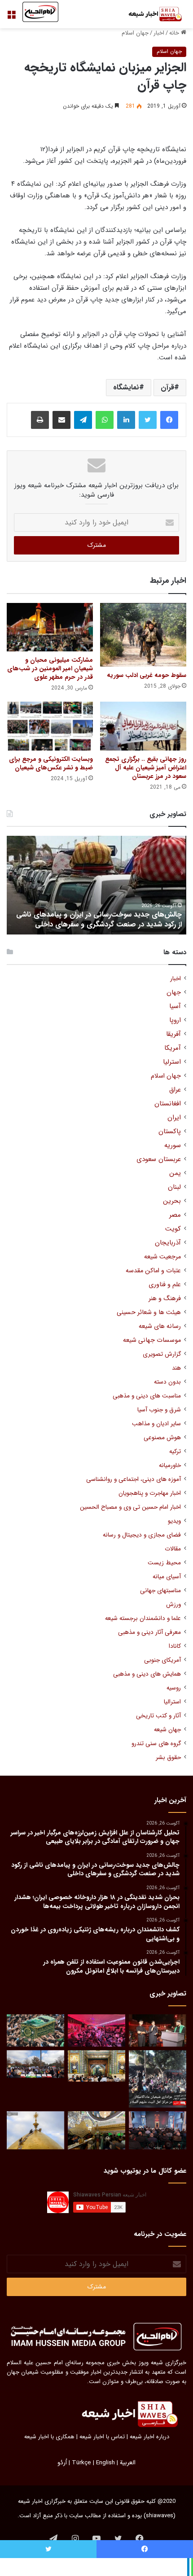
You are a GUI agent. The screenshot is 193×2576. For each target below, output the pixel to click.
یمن (175, 1173)
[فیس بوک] (169, 420)
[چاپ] (40, 420)
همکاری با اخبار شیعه (49, 2437)
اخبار (159, 33)
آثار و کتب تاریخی (158, 1716)
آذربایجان (168, 1243)
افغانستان (168, 1104)
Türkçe (81, 2463)
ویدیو (174, 1521)
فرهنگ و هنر (165, 1299)
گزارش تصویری (162, 1354)
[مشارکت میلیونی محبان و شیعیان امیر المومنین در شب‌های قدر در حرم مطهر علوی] (50, 627)
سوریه (173, 1146)
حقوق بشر (168, 1757)
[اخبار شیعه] (150, 14)
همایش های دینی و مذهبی (147, 1674)
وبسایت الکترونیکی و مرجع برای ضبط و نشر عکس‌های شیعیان (51, 763)
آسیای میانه (167, 1577)
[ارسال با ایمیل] (61, 420)
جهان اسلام (135, 33)
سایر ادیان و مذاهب (156, 1424)
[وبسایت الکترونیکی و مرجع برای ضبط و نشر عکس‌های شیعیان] (50, 726)
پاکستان (170, 1132)
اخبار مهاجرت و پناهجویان (150, 1493)
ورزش (173, 1605)
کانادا (175, 1646)
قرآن (167, 387)
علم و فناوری (165, 1285)
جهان (174, 993)
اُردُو (62, 2463)
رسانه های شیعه (160, 1326)
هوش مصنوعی (162, 1438)
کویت (173, 1229)
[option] (96, 885)
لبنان (174, 1187)
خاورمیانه (170, 1465)
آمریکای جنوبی (162, 1660)
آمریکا (173, 1048)
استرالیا (172, 1702)
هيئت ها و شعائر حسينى (149, 1312)
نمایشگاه (126, 387)
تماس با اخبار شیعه (102, 2437)
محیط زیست (164, 1563)
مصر (175, 1215)
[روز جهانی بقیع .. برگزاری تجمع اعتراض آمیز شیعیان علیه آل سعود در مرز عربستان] (143, 726)
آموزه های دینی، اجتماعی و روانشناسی (134, 1479)
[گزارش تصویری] (158, 2079)
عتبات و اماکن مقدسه (153, 1271)
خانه (175, 33)
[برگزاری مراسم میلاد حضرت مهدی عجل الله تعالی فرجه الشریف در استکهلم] (96, 2030)
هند (176, 1368)
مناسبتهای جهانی (160, 1591)
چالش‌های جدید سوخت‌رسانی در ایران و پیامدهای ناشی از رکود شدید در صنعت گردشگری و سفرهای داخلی (99, 919)
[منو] (11, 18)
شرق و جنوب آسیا (159, 1410)
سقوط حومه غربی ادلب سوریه (147, 675)
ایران (174, 1118)
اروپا (175, 1020)
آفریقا (173, 1034)
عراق (175, 1090)
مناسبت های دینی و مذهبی (147, 1396)
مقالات (173, 1549)
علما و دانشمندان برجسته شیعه (143, 1618)
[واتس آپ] (105, 420)
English (105, 2463)
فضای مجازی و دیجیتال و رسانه (142, 1535)
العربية (128, 2463)
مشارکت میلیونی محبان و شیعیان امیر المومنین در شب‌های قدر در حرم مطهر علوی (50, 668)
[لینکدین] (126, 420)
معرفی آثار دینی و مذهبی (149, 1632)
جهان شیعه (167, 1730)
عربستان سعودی (159, 1159)
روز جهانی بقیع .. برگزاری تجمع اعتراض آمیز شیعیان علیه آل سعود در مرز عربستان (146, 768)
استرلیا (172, 1062)
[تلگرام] (83, 420)
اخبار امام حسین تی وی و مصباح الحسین (130, 1507)
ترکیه (175, 1452)
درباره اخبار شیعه (149, 2437)
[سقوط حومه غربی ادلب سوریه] (143, 635)
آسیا (175, 1006)
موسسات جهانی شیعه (152, 1340)
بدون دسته (167, 1382)
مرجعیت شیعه (162, 1257)
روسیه (174, 1688)
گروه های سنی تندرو (156, 1744)
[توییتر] (148, 420)
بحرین (172, 1201)
